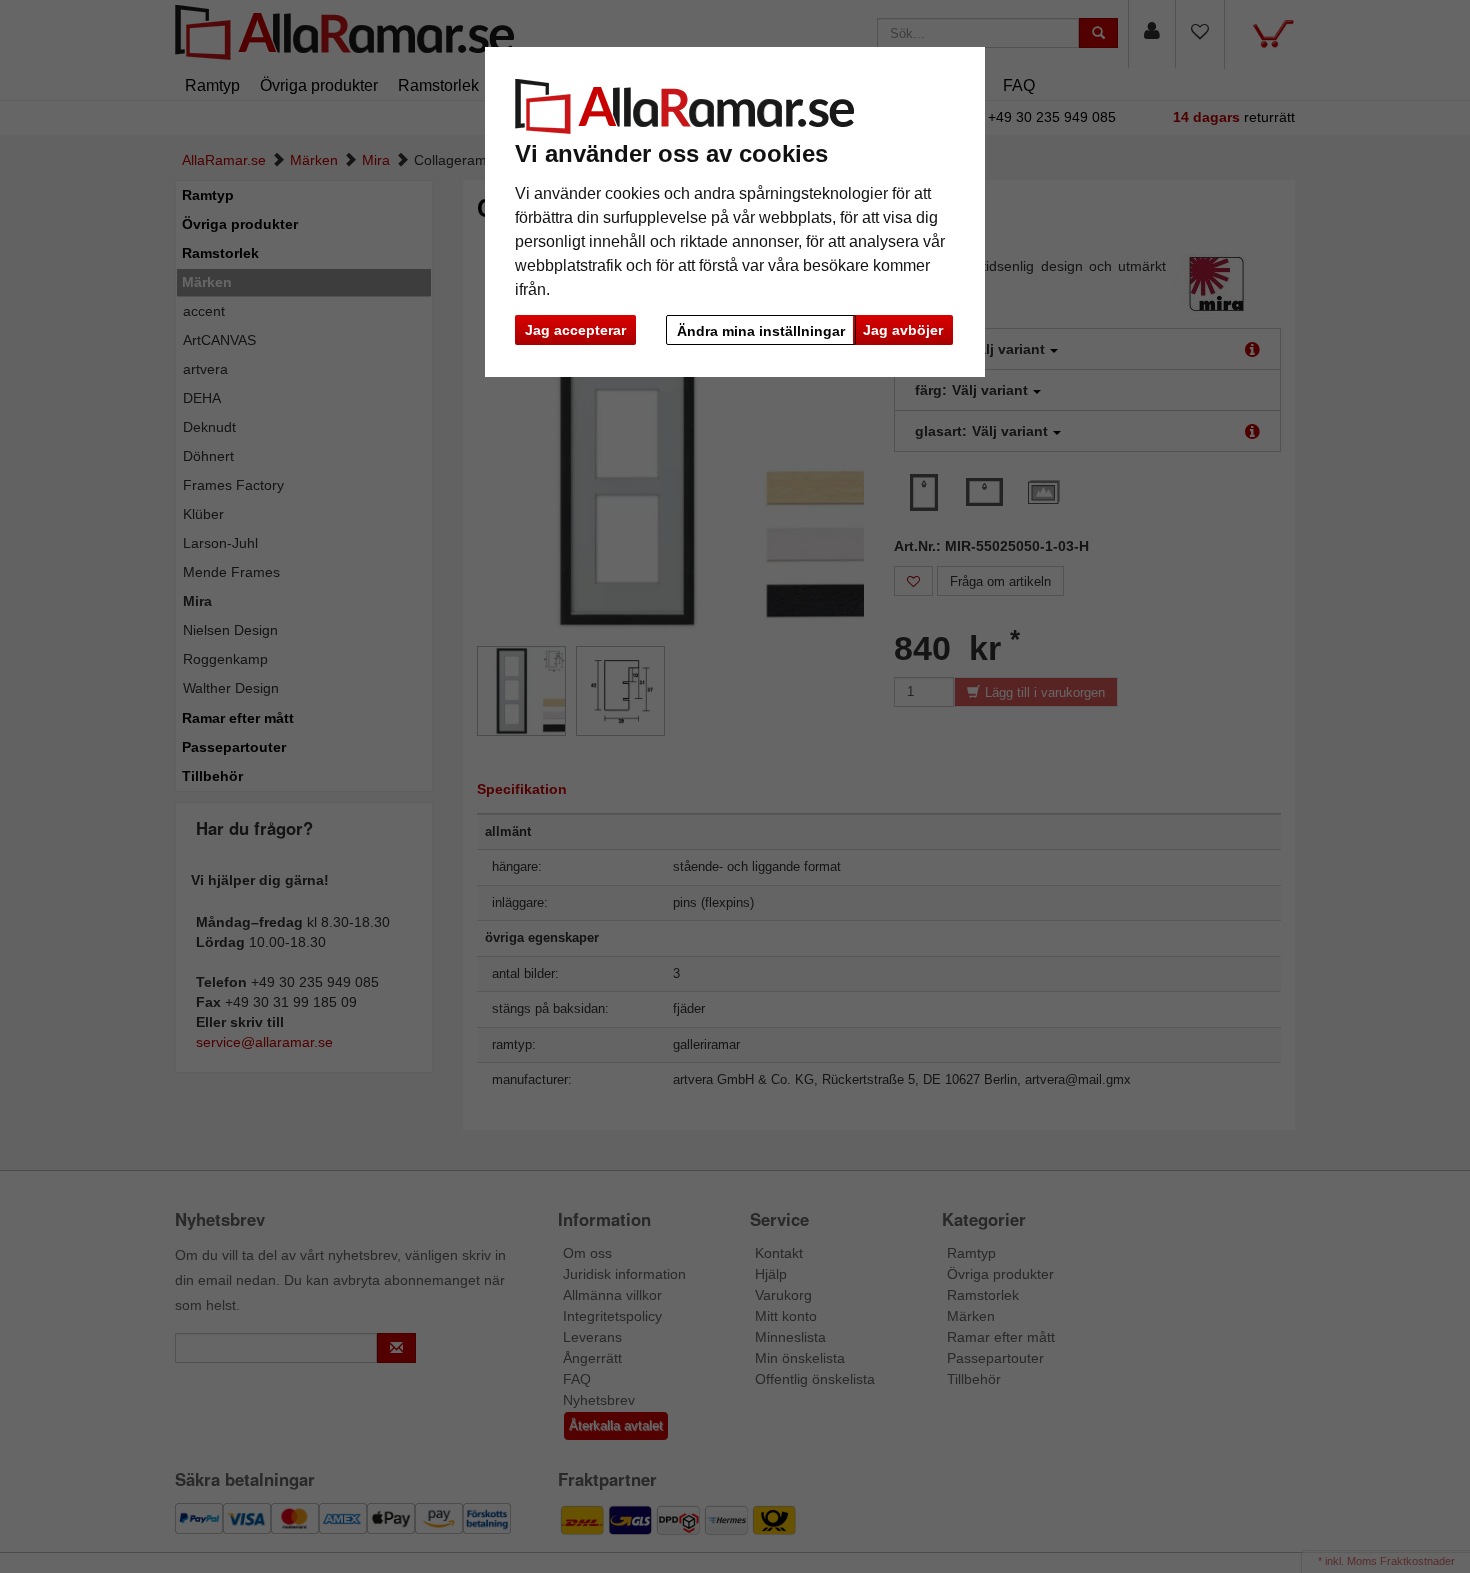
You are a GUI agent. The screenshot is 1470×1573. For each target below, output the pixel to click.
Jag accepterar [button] (575, 330)
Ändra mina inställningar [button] (761, 331)
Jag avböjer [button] (903, 330)
